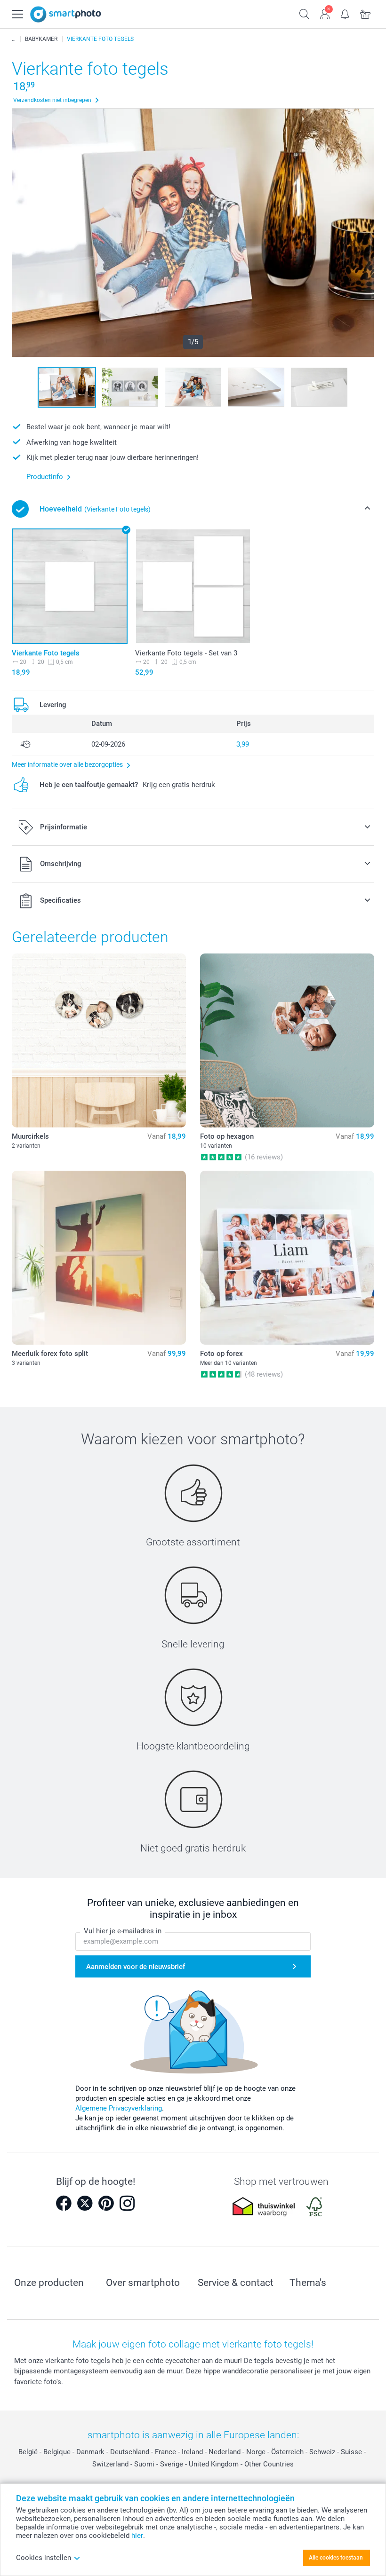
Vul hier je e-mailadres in (123, 1931)
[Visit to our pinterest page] (106, 2203)
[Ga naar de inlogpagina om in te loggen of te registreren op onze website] (325, 13)
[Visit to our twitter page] (85, 2203)
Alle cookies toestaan (336, 2558)
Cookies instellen (44, 2558)
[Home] (14, 39)
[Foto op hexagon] (287, 1040)
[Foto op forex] (287, 1258)
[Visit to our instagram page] (127, 2203)
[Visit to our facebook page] (64, 2203)
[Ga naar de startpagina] (66, 14)
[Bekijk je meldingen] (345, 13)
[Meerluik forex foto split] (99, 1258)
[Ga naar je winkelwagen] (366, 13)
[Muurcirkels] (99, 1040)
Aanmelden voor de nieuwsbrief (136, 1967)
